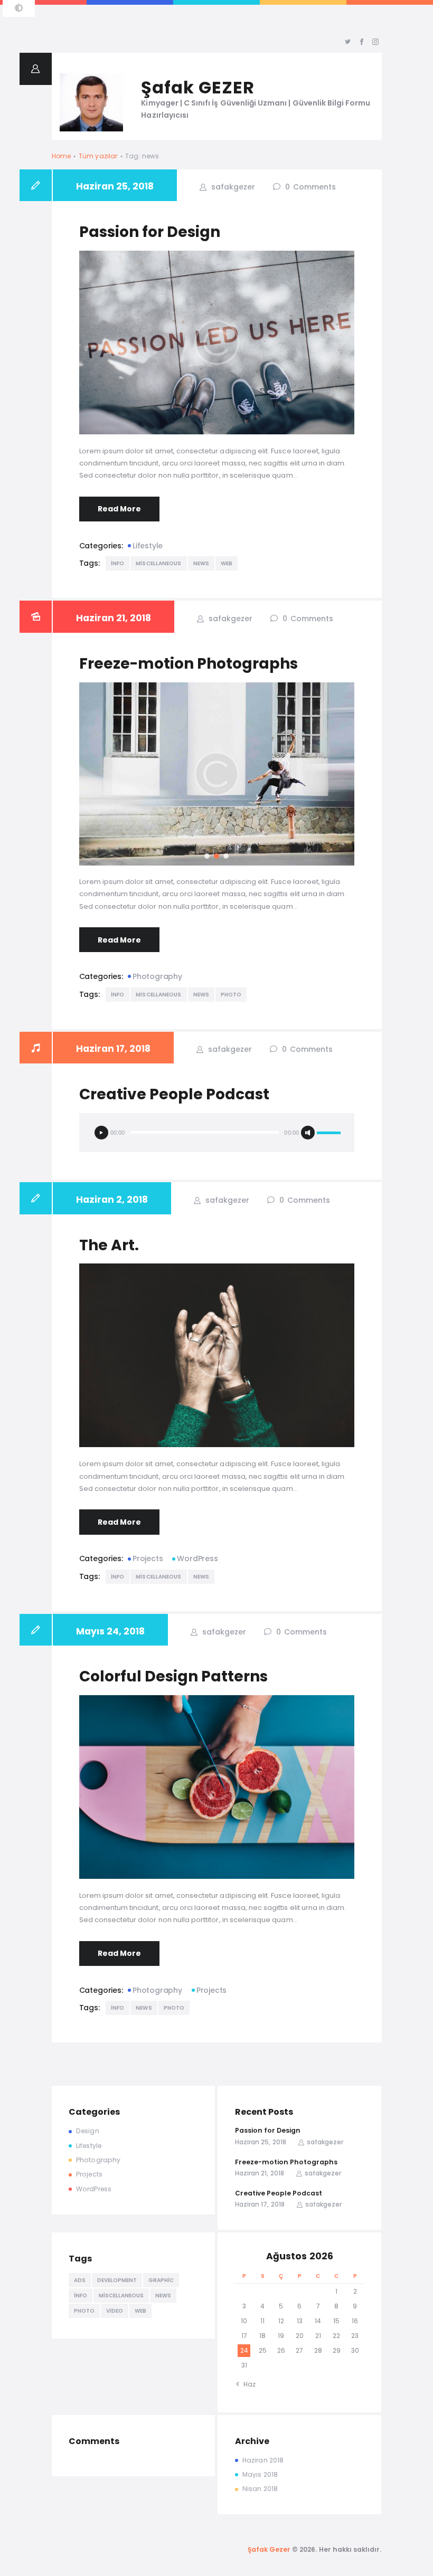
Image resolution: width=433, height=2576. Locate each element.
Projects (148, 1558)
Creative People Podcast (174, 1094)
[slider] (329, 1133)
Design (87, 2131)
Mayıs (260, 2474)
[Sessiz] (308, 1133)
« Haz (247, 2384)
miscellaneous (158, 563)
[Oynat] (101, 1133)
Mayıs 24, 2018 (110, 1631)
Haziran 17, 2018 (113, 1049)
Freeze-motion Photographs (189, 664)
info (117, 563)
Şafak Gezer (269, 2549)
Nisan (260, 2489)
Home (61, 156)
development (117, 2280)
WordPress (197, 1558)
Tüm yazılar (98, 156)
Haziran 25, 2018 (115, 186)
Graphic (161, 2280)
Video (115, 2311)
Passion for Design (150, 232)
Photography (157, 976)
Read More (119, 509)
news (201, 563)
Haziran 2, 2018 (112, 1200)
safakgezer (232, 187)
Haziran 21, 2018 (114, 618)
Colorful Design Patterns (173, 1676)
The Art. (109, 1245)
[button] (207, 856)
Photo (231, 995)
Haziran (263, 2460)
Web (227, 563)
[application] (217, 1133)
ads (80, 2280)
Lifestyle (148, 546)
